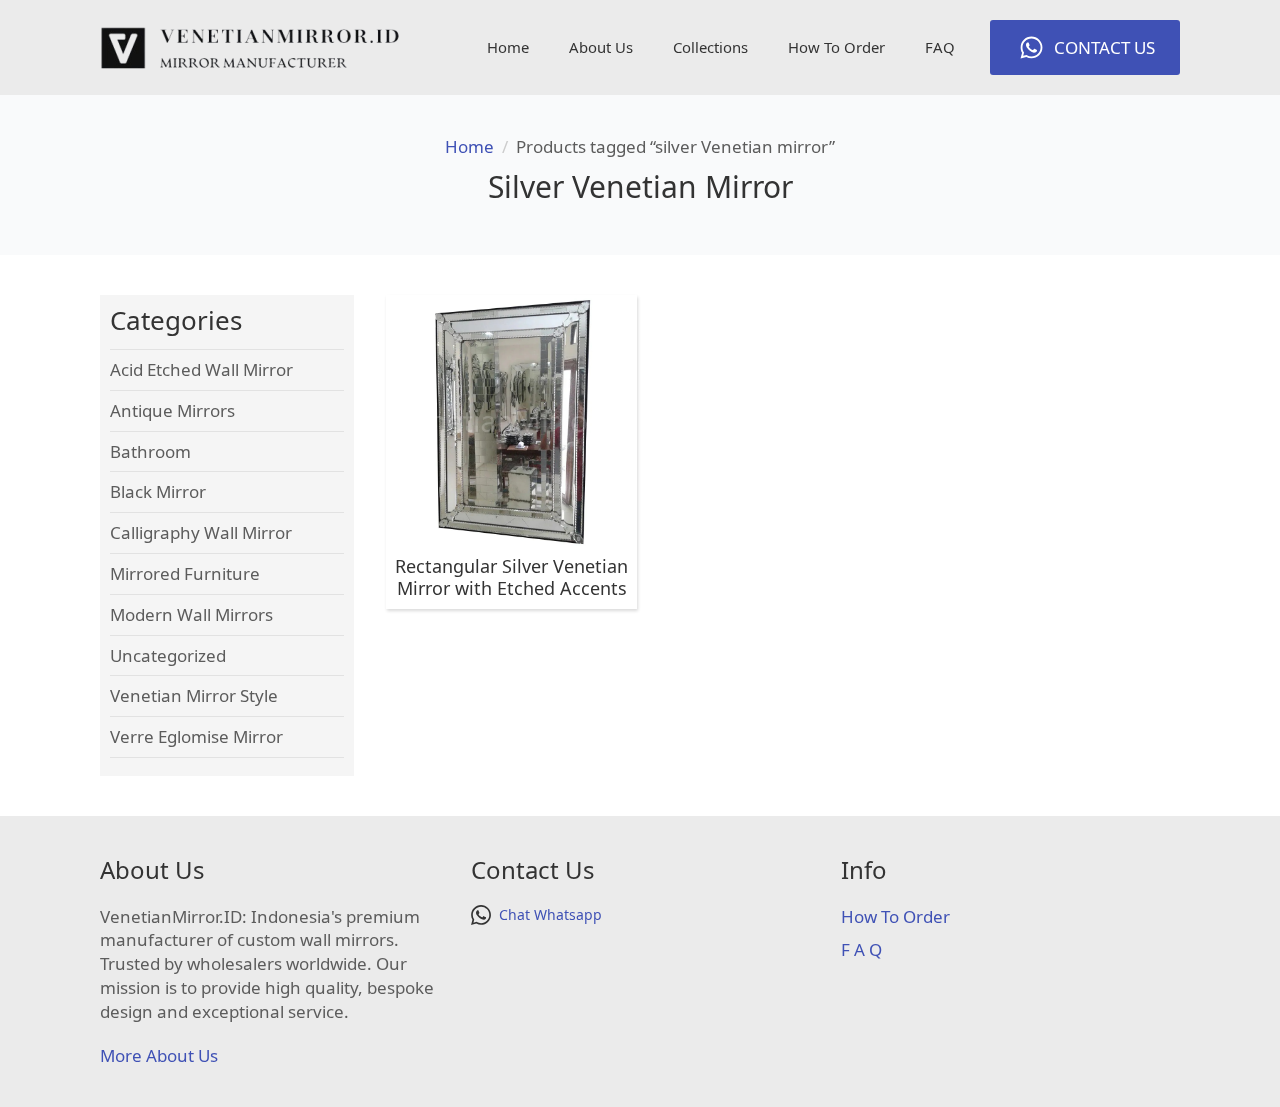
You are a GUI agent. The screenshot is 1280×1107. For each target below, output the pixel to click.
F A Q (861, 949)
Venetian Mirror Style (194, 695)
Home (508, 47)
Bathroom (150, 451)
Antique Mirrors (172, 410)
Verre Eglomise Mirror (196, 736)
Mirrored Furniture (185, 573)
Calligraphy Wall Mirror (201, 532)
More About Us (159, 1055)
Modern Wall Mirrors (191, 614)
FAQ (940, 47)
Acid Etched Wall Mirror (201, 369)
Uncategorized (168, 655)
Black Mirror (158, 491)
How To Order (836, 47)
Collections (710, 47)
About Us (601, 47)
